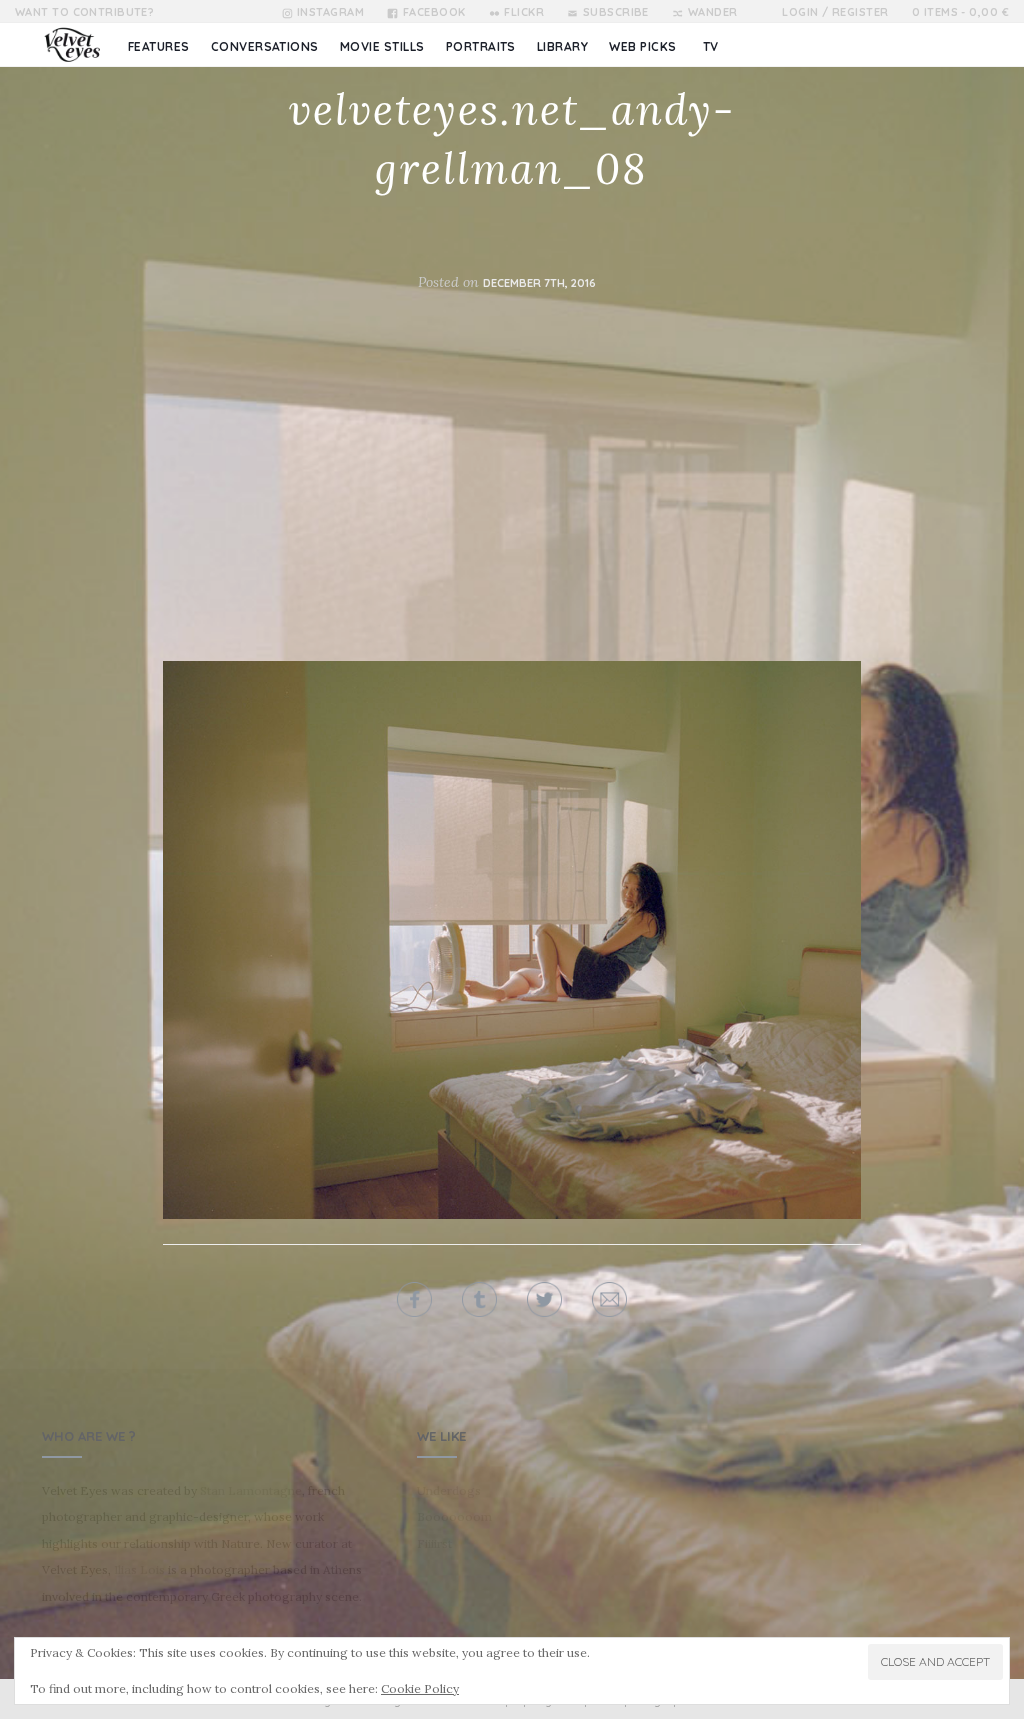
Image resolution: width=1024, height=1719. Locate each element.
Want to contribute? (84, 12)
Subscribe (615, 12)
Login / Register (835, 12)
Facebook (434, 12)
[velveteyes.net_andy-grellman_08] (512, 938)
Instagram (330, 12)
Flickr (524, 12)
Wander (712, 12)
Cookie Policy (420, 1688)
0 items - (960, 12)
